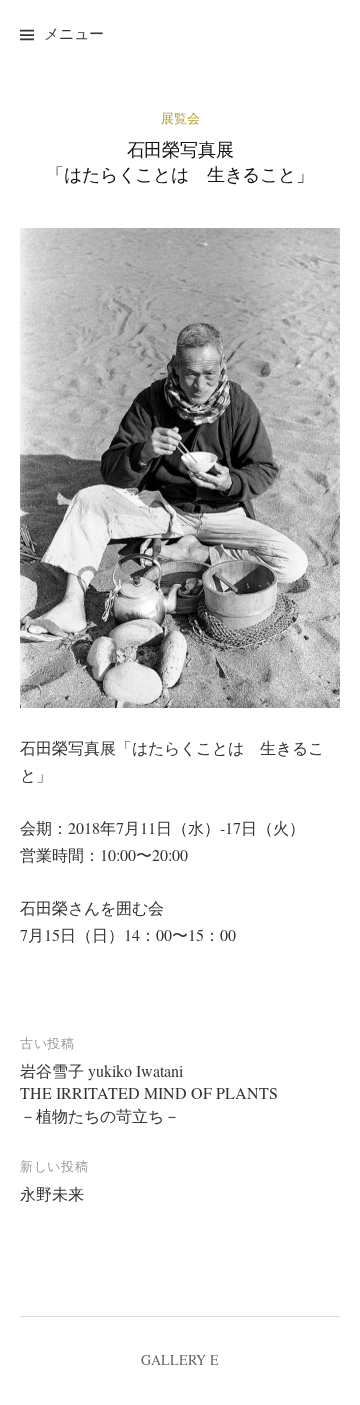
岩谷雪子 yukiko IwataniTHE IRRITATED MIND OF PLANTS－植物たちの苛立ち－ (149, 1093)
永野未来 (52, 1193)
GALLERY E (180, 1359)
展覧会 (180, 118)
